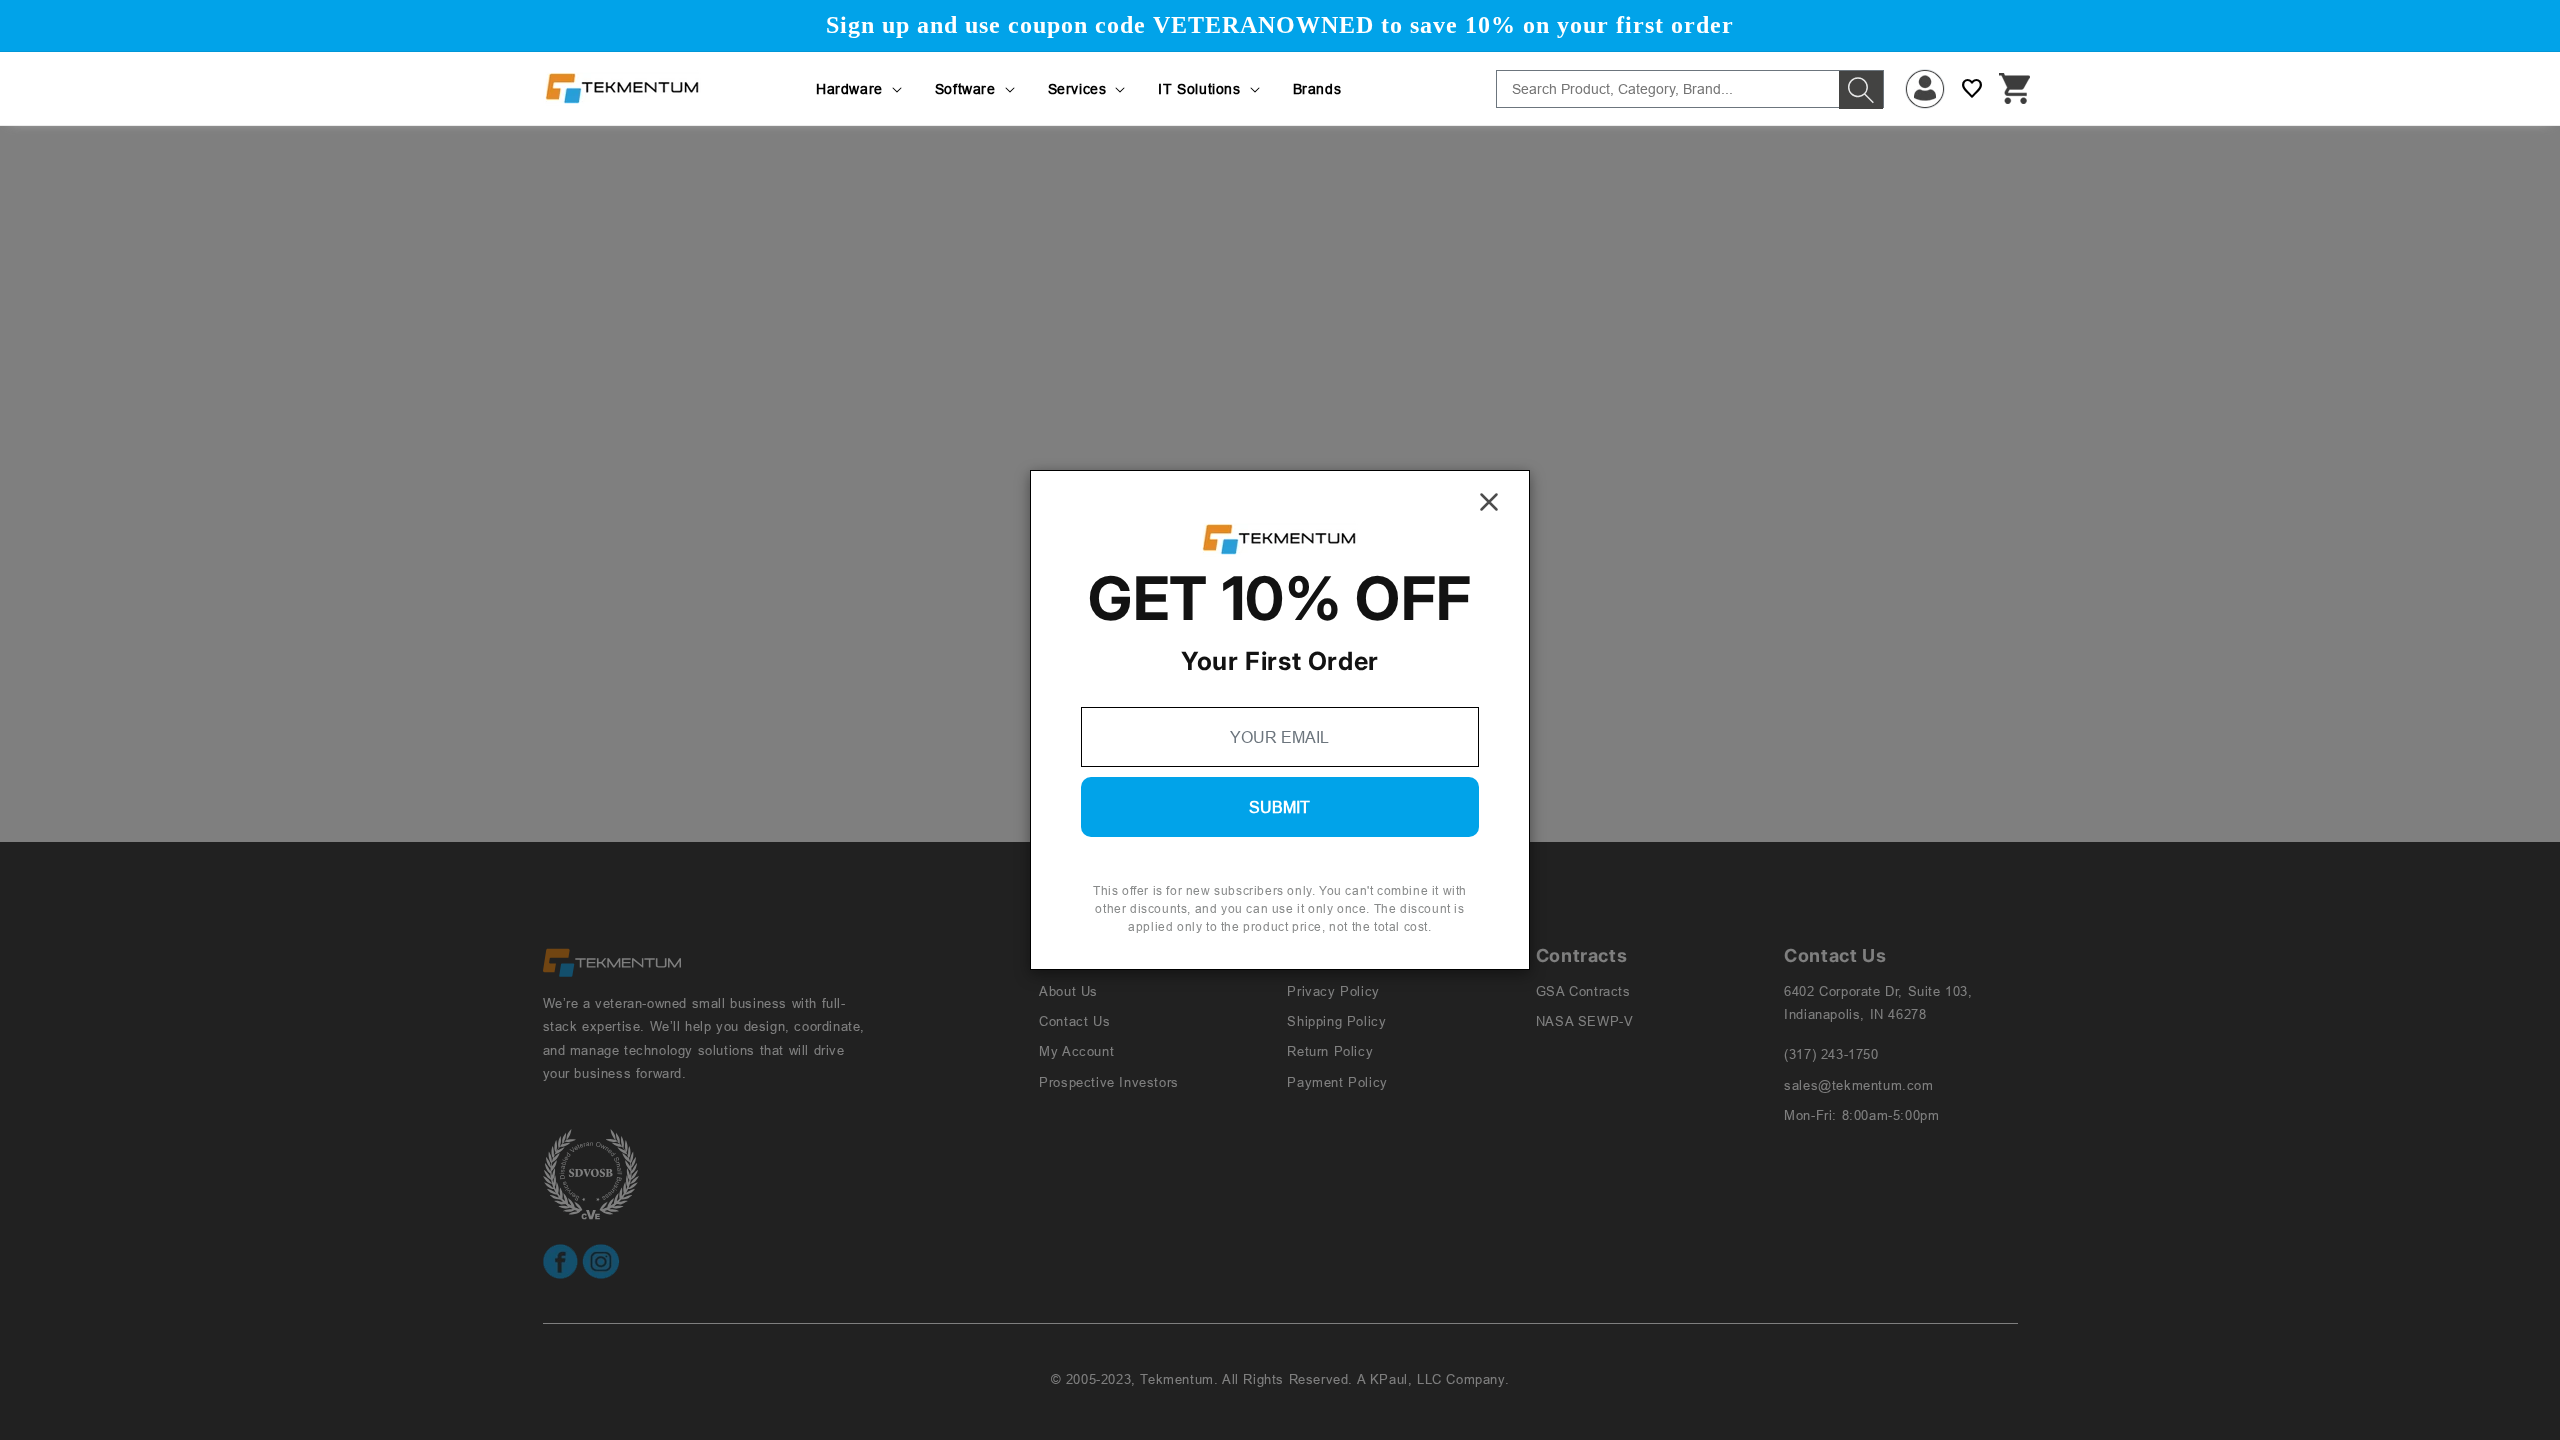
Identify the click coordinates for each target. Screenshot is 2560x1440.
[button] (860, 89)
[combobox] (1690, 89)
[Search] (1861, 90)
